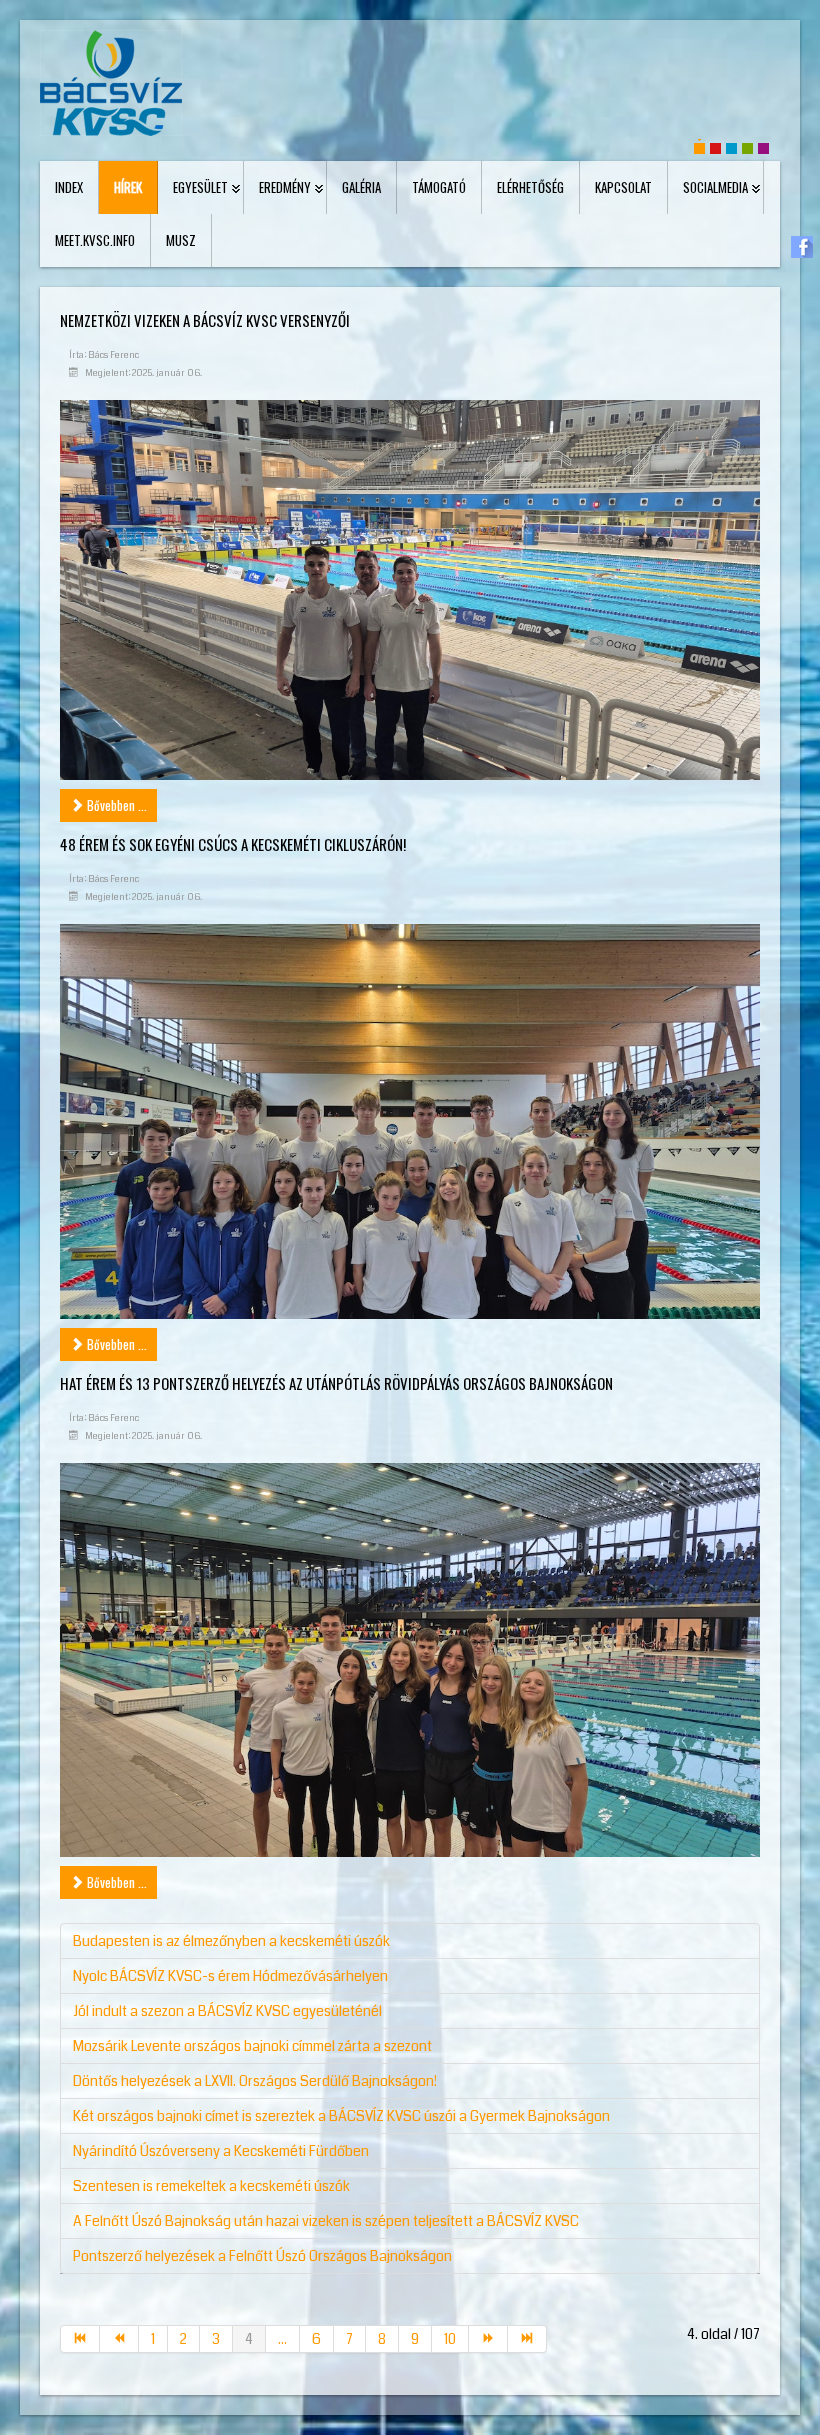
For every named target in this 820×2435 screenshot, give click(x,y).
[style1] (715, 146)
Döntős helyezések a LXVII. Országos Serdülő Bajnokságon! (255, 2081)
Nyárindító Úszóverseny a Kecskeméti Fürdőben (221, 2151)
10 (450, 2339)
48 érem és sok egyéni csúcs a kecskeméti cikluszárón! (233, 844)
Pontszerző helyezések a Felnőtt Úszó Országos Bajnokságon (262, 2256)
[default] (699, 146)
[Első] (80, 2339)
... (282, 2339)
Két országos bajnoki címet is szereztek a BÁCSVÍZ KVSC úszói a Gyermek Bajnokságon (341, 2116)
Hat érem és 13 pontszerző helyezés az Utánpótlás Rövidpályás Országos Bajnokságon (336, 1383)
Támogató (439, 187)
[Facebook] (802, 246)
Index (69, 187)
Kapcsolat (623, 187)
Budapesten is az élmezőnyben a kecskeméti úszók (231, 1941)
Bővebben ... (115, 805)
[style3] (747, 146)
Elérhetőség (530, 187)
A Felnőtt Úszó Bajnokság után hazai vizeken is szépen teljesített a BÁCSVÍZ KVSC (326, 2221)
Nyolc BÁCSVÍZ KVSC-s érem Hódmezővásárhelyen (230, 1976)
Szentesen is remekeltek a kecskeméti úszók (211, 2186)
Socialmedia (715, 187)
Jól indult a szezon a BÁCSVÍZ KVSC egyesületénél (227, 2011)
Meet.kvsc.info (95, 240)
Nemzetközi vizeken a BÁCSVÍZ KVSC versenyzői (205, 320)
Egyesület (200, 187)
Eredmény (285, 187)
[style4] (763, 146)
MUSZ (181, 240)
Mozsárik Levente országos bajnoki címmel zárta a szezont (252, 2046)
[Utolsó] (527, 2339)
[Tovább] (488, 2339)
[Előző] (119, 2339)
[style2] (731, 146)
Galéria (361, 187)
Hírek (128, 187)
